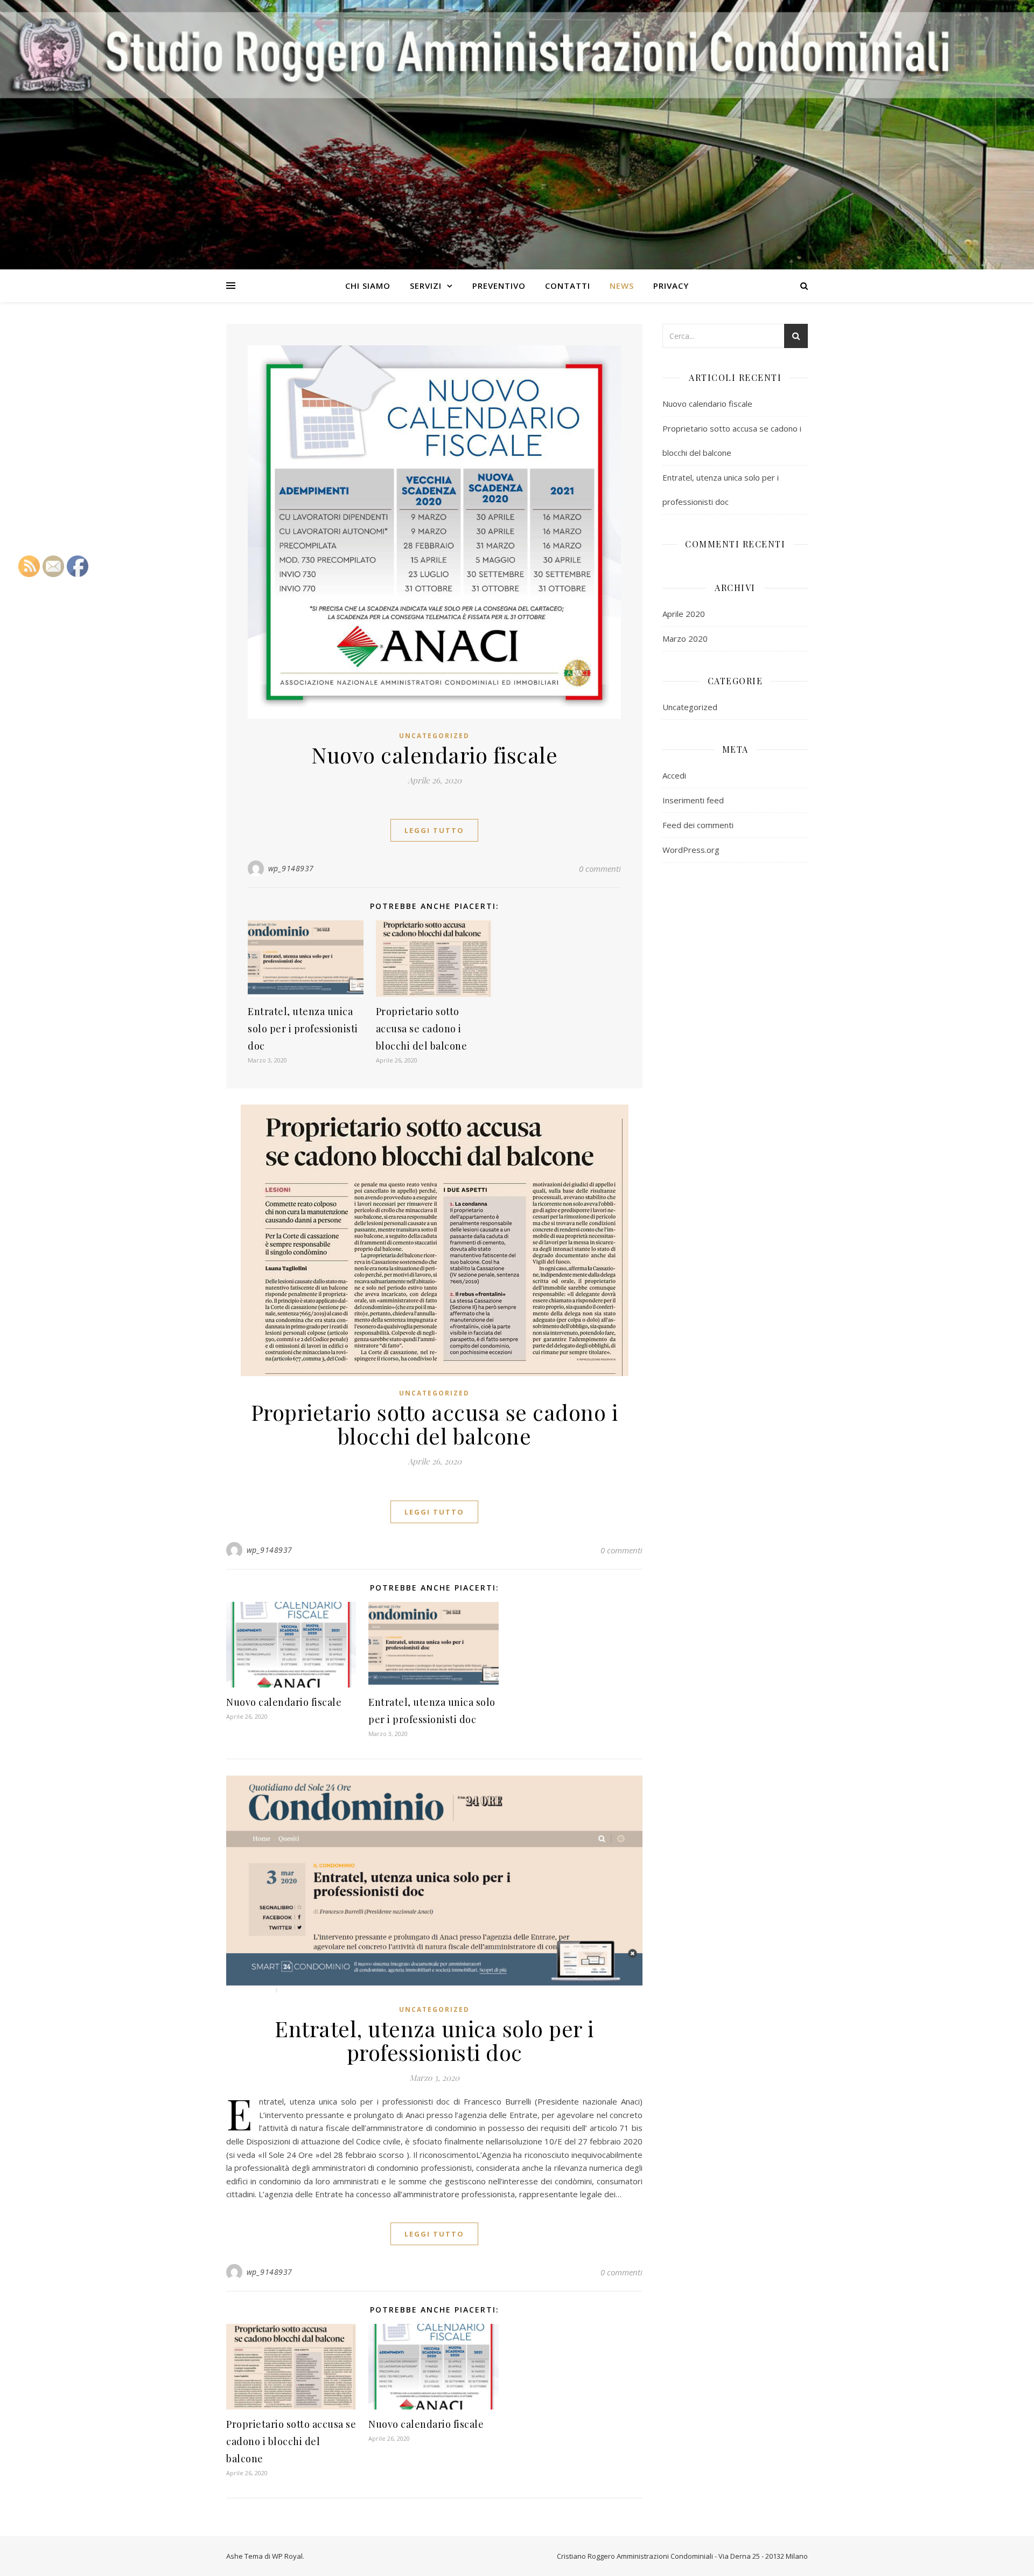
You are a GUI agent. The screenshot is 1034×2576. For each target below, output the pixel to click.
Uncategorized (434, 736)
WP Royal (287, 2556)
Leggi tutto (434, 830)
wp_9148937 (291, 868)
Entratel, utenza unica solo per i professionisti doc (303, 1029)
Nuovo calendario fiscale (434, 755)
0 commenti (600, 869)
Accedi (674, 775)
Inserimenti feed (693, 800)
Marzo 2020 (685, 638)
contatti (568, 286)
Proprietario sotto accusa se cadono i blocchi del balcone (422, 1029)
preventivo (499, 286)
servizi (426, 286)
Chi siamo (368, 286)
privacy (671, 286)
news (622, 286)
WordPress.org (691, 850)
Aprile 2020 (684, 614)
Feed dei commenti (698, 825)
